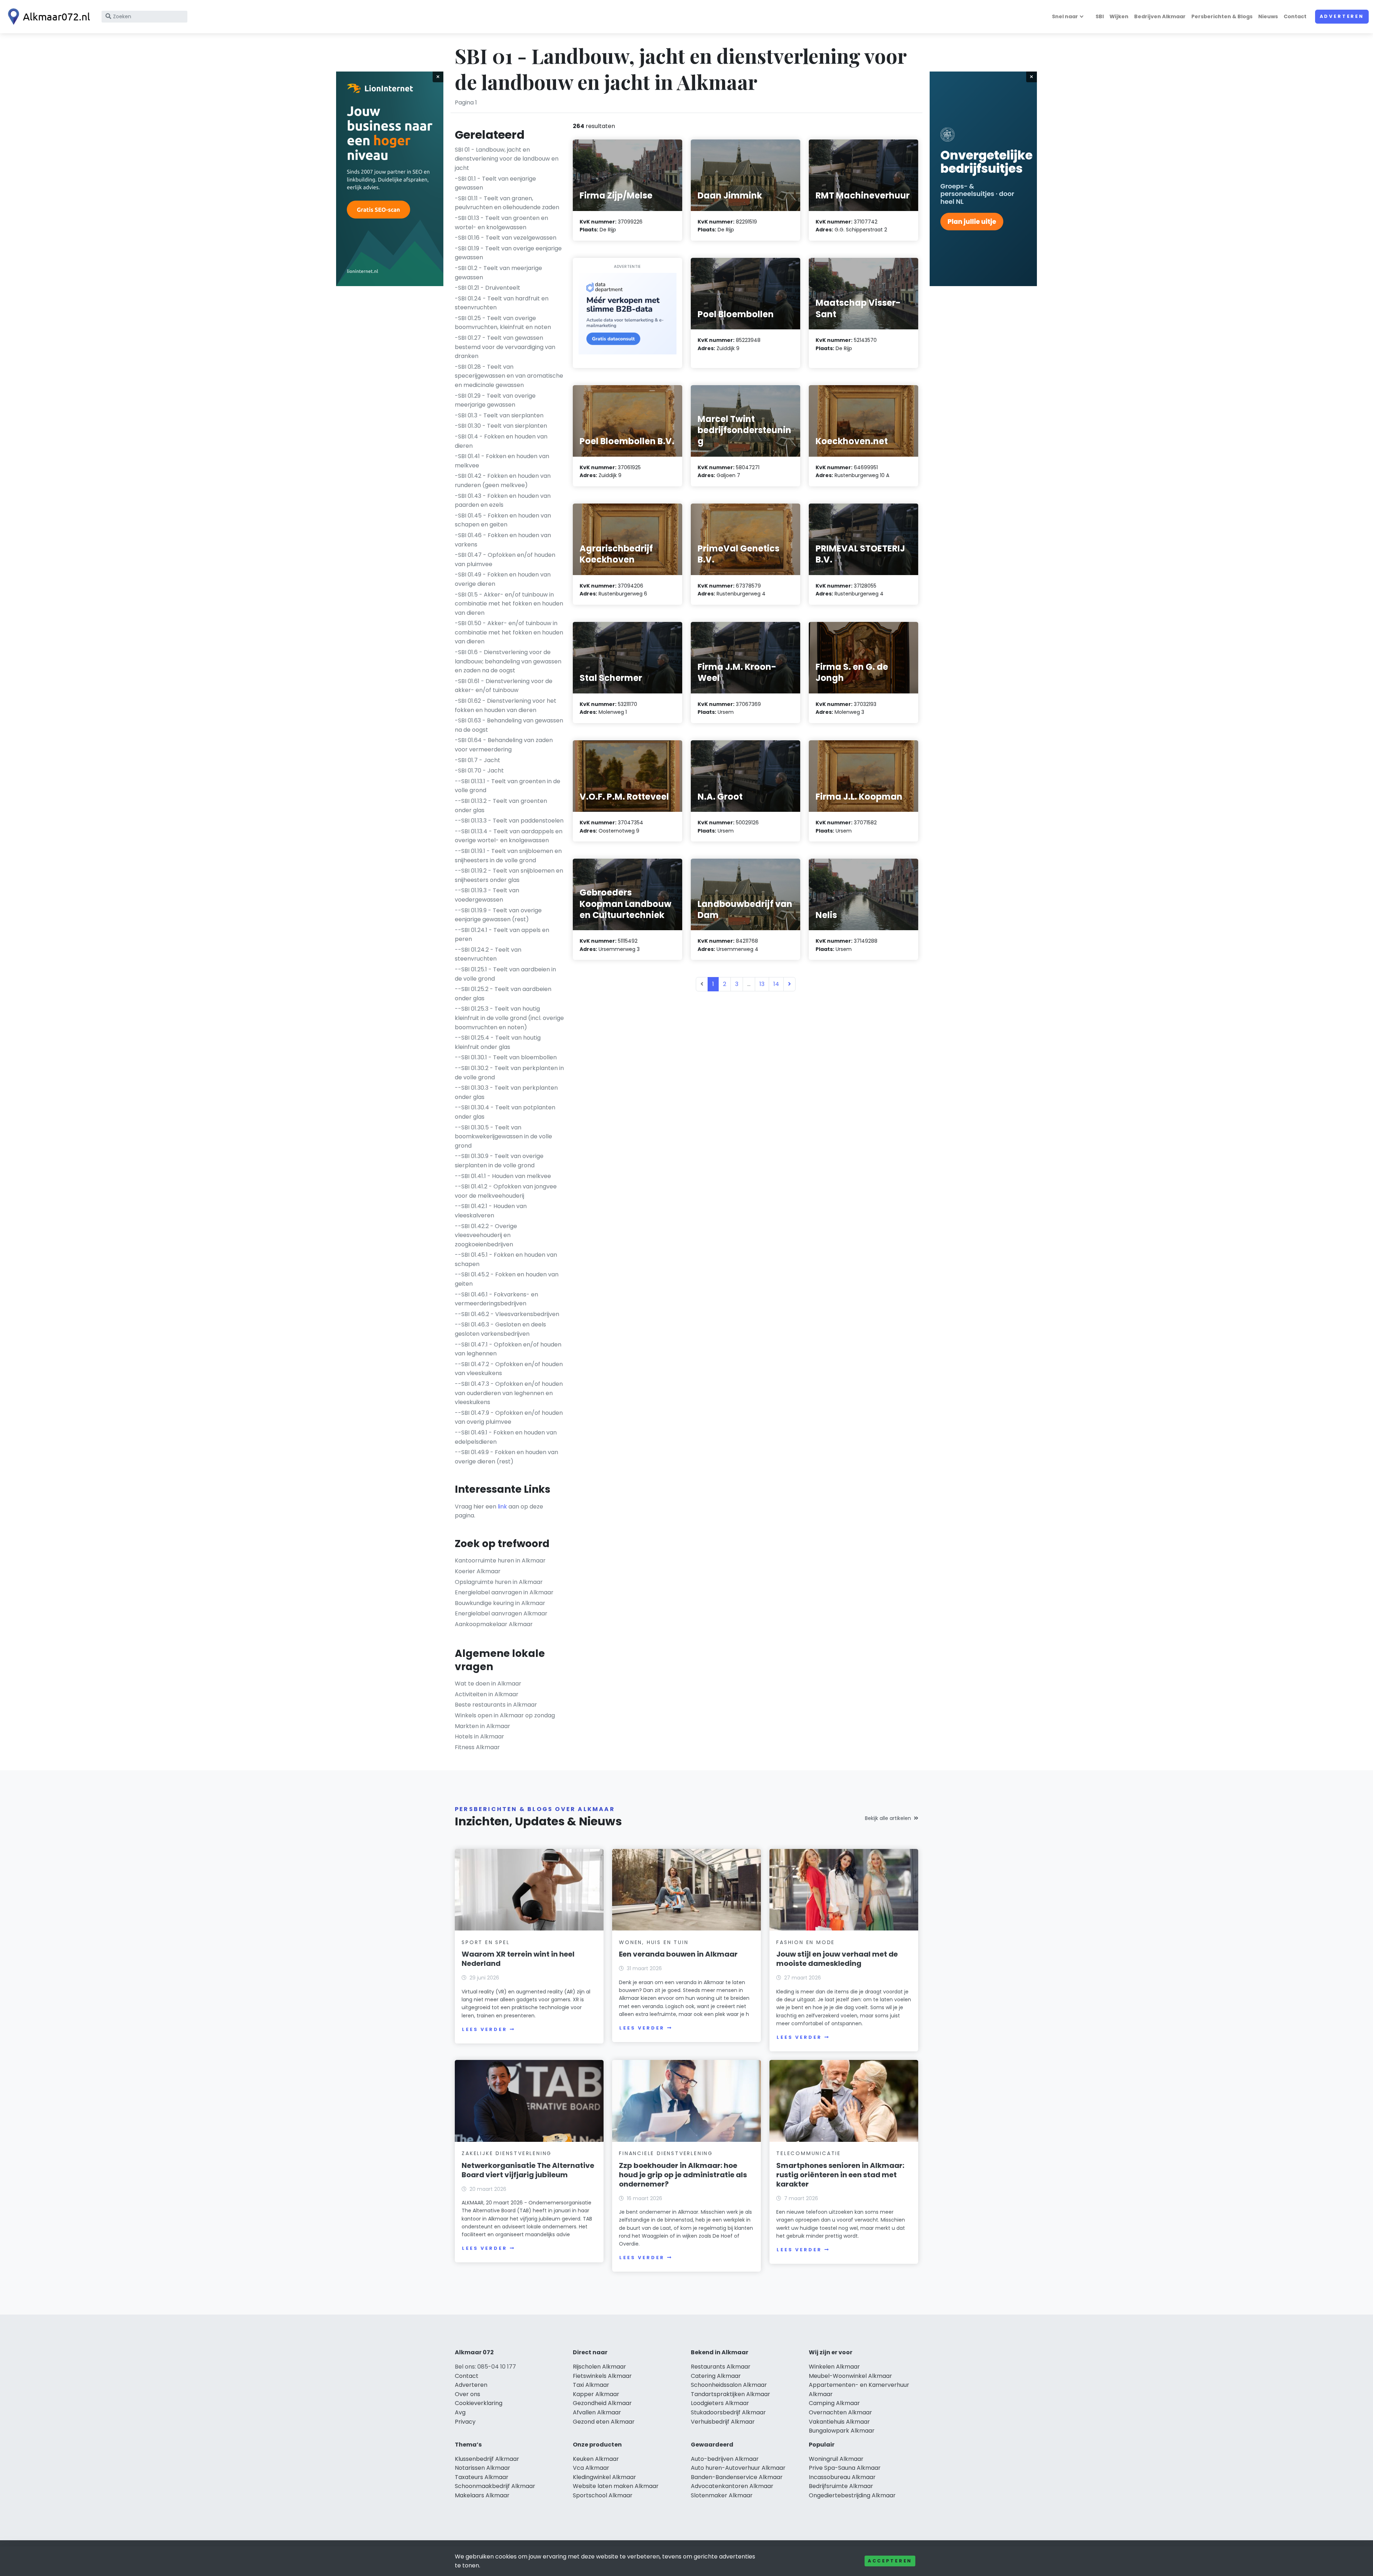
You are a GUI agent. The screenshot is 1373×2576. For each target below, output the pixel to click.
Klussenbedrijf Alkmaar (487, 2459)
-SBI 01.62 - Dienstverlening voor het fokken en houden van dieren (506, 705)
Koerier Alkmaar (478, 1571)
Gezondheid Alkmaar (602, 2403)
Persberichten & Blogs (1222, 16)
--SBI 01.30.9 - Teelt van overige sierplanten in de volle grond (499, 1161)
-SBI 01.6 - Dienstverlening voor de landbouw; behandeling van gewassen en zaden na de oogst (508, 661)
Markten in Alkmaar (483, 1726)
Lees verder (484, 2029)
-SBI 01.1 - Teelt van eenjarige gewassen (495, 183)
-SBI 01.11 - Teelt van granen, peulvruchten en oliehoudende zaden (507, 203)
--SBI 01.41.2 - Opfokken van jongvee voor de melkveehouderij (506, 1191)
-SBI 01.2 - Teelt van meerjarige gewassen (498, 273)
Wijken (1119, 16)
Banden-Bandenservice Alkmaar (737, 2477)
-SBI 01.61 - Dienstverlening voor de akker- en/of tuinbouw (504, 686)
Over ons (467, 2394)
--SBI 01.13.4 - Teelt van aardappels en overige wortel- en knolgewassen (509, 836)
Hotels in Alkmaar (479, 1736)
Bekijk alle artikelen (888, 1818)
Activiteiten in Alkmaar (487, 1694)
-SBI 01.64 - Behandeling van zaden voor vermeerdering (504, 745)
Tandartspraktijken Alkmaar (730, 2394)
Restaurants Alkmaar (721, 2367)
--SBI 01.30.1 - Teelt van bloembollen (506, 1057)
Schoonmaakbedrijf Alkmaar (495, 2486)
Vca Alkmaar (591, 2468)
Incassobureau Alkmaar (842, 2477)
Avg (460, 2412)
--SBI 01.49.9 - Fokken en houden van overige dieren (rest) (506, 1457)
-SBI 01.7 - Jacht (478, 760)
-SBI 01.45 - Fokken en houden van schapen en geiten (503, 520)
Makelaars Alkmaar (482, 2495)
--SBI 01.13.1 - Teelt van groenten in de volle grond (508, 786)
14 (776, 984)
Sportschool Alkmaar (603, 2495)
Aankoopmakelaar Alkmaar (494, 1624)
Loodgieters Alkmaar (720, 2403)
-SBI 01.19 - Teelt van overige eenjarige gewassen (508, 253)
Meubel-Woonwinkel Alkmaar (850, 2376)
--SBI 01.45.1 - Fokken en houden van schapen (506, 1259)
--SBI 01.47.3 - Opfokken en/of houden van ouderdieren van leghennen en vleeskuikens (509, 1393)
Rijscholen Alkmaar (599, 2367)
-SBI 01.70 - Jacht (479, 771)
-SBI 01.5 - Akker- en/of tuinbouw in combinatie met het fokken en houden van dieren (509, 604)
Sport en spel (486, 1942)
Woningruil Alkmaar (836, 2459)
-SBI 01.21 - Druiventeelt (488, 288)
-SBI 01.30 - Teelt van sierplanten (501, 426)
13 (762, 984)
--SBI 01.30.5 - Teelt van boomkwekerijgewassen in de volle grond (503, 1137)
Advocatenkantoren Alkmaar (732, 2486)
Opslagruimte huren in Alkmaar (499, 1582)
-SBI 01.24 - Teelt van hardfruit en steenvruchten (502, 303)
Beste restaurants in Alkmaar (496, 1705)
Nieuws (1268, 16)
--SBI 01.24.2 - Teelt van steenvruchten (488, 954)
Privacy (465, 2422)
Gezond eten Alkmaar (604, 2422)
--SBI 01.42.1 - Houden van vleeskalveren (491, 1211)
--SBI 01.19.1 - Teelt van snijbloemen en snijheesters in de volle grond (508, 856)
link (502, 1507)
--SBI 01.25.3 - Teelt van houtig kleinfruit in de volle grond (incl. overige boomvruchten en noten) (509, 1018)
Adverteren (1342, 16)
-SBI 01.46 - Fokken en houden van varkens (503, 540)
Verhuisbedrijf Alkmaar (723, 2422)
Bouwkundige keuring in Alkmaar (500, 1603)
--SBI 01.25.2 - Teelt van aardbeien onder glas (503, 994)
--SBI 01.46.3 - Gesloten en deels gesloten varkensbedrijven (500, 1329)
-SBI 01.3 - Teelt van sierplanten (499, 415)
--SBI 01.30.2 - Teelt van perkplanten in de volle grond (509, 1073)
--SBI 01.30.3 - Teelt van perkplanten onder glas (506, 1092)
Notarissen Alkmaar (483, 2468)
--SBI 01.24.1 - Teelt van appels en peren (502, 935)
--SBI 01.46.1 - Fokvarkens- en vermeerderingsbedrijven (496, 1299)
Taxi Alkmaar (591, 2385)
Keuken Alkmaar (596, 2459)
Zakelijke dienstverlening (507, 2153)
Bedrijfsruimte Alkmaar (841, 2486)
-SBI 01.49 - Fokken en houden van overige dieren (503, 579)
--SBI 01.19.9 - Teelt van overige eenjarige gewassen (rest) (498, 915)
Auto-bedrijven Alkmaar (725, 2459)
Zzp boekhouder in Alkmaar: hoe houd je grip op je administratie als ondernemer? (683, 2175)
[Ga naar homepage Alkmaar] (47, 17)
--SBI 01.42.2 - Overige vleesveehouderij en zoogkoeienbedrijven (486, 1235)
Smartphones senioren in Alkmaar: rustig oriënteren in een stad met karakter (840, 2175)
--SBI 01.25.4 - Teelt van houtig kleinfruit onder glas (498, 1042)
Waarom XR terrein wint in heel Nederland (518, 1959)
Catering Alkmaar (716, 2376)
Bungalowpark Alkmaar (842, 2431)
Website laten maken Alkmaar (616, 2486)
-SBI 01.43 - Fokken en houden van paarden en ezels (503, 501)
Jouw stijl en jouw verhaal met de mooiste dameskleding (837, 1959)
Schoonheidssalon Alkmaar (729, 2385)
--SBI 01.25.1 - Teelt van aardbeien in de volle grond (505, 974)
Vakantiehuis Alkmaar (839, 2422)
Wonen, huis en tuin (654, 1942)
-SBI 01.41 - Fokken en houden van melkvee (502, 461)
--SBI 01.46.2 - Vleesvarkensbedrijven (507, 1314)
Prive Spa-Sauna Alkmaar (845, 2468)
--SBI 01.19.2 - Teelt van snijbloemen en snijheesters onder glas (509, 875)
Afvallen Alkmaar (597, 2412)
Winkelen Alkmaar (834, 2367)
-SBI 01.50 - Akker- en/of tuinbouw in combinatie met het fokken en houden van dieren (509, 632)
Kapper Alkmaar (596, 2394)
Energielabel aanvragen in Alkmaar (504, 1592)
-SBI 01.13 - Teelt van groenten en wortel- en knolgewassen (501, 223)
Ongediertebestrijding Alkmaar (852, 2495)
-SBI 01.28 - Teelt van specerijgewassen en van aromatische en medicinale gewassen (509, 376)
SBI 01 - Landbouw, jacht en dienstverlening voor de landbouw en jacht (507, 159)
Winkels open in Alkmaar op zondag (505, 1715)
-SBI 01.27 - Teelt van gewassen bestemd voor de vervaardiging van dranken (505, 347)
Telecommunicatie (809, 2153)
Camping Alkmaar (834, 2403)
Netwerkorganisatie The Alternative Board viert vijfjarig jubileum (528, 2170)
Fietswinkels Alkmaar (602, 2376)
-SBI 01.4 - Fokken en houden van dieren (501, 441)
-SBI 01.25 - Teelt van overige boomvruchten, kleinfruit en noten (503, 323)
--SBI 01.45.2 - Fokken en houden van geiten (507, 1279)
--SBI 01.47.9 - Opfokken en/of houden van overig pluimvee (509, 1417)
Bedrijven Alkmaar (1160, 16)
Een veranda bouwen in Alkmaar (678, 1954)
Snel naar (1065, 16)
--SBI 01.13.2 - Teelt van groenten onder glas (501, 806)
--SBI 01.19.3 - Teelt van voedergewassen (487, 895)
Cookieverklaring (479, 2403)
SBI (1100, 16)
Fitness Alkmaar (477, 1747)
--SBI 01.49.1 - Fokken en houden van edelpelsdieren (506, 1437)
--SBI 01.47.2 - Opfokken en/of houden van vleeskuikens (509, 1369)
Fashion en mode (806, 1942)
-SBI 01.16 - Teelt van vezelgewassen (506, 238)
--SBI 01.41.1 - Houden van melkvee (503, 1176)
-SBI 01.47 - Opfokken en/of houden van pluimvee (505, 560)
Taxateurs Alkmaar (482, 2477)
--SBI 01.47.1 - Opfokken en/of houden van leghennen (508, 1349)
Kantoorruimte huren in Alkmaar (500, 1561)
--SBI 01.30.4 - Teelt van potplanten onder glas (505, 1112)
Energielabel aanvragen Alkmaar (501, 1613)
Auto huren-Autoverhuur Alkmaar (738, 2468)
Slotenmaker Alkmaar (722, 2495)
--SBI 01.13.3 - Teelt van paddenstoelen (509, 821)
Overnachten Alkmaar (840, 2412)
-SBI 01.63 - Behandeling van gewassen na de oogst (509, 725)
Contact (1295, 16)
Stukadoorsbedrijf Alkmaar (728, 2412)
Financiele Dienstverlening (666, 2153)
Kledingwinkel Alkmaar (604, 2477)
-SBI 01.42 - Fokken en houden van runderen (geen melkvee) (503, 480)
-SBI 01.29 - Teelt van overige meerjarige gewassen (495, 400)
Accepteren (890, 2561)
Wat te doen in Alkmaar (488, 1684)
